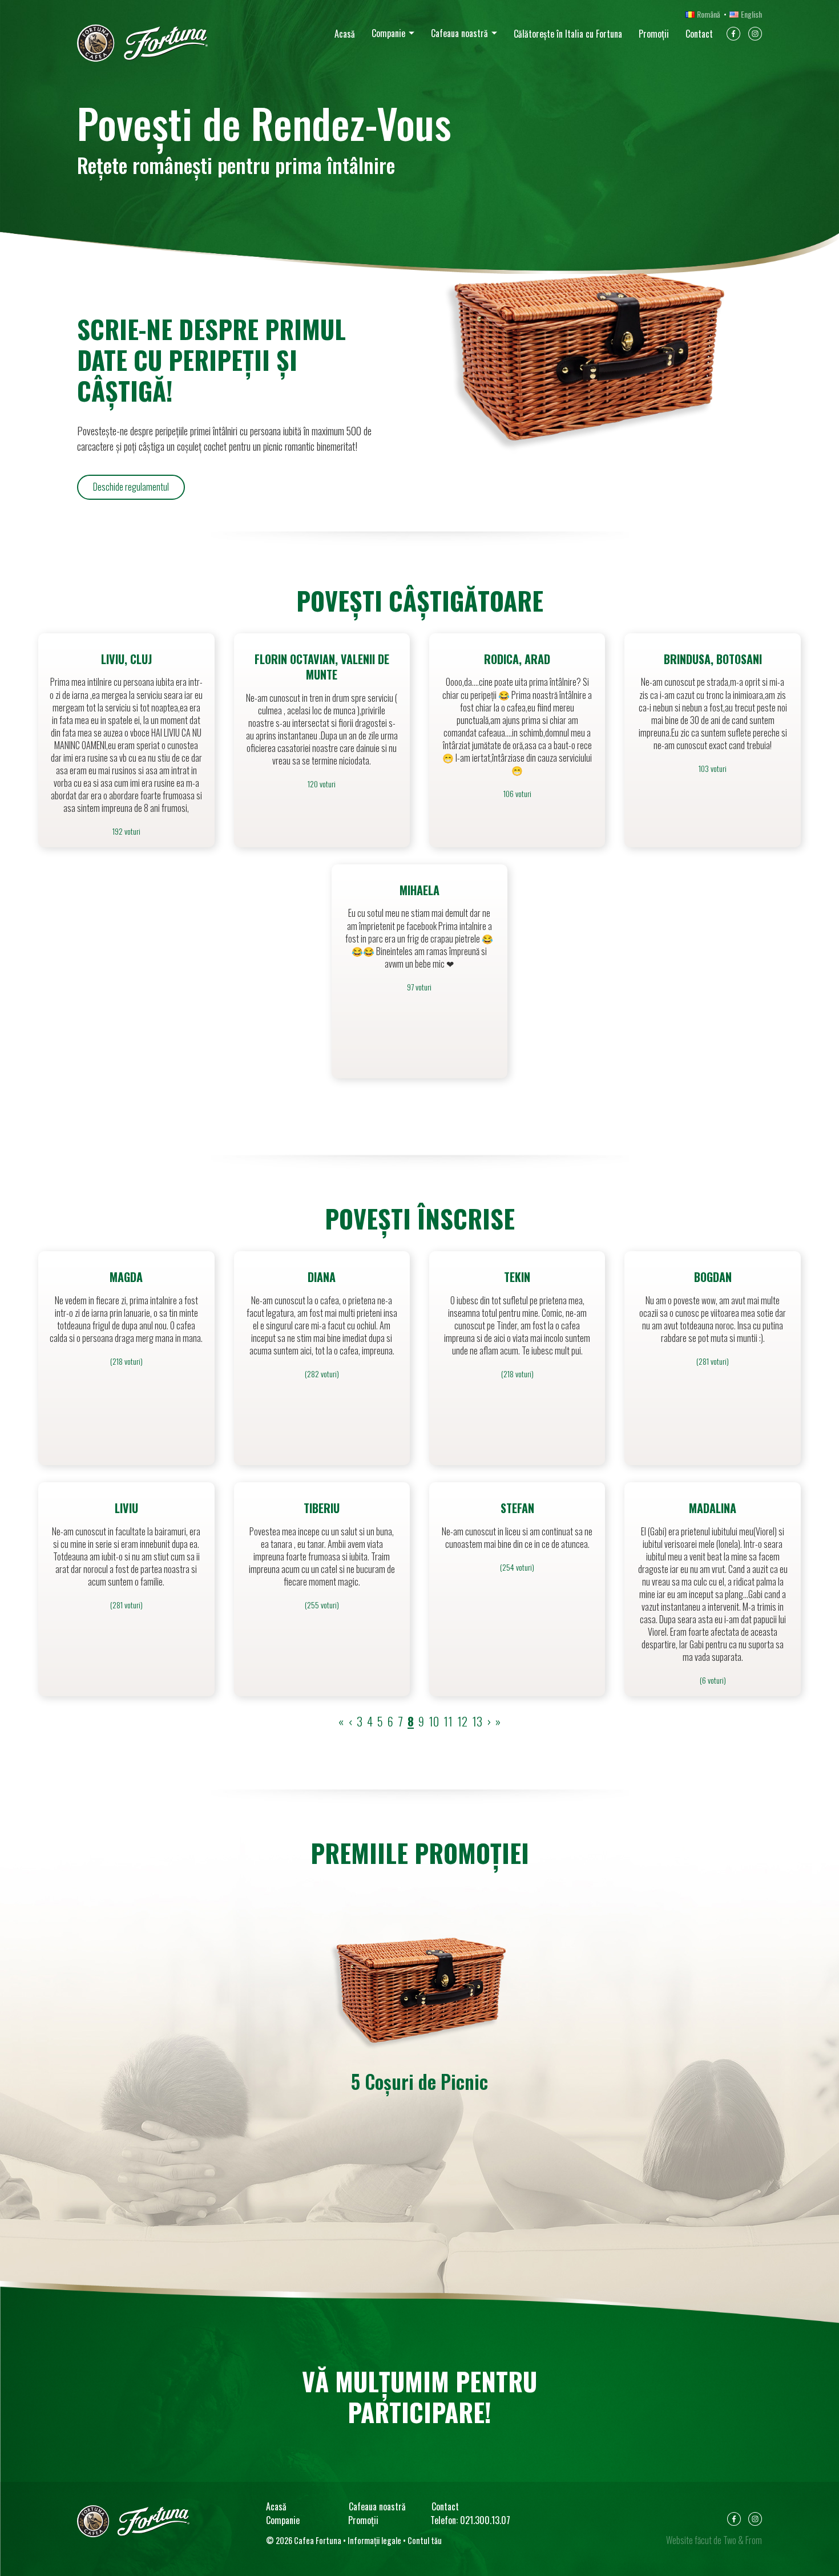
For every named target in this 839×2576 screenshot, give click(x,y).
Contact (699, 34)
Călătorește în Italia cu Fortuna (568, 34)
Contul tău (425, 2540)
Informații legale (374, 2540)
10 (434, 1721)
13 (477, 1721)
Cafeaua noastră (459, 33)
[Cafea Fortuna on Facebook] (733, 36)
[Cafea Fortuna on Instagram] (755, 36)
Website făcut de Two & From (714, 2540)
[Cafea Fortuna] (142, 43)
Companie (388, 33)
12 (462, 1721)
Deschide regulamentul (131, 487)
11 (448, 1721)
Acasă (345, 34)
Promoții (654, 34)
